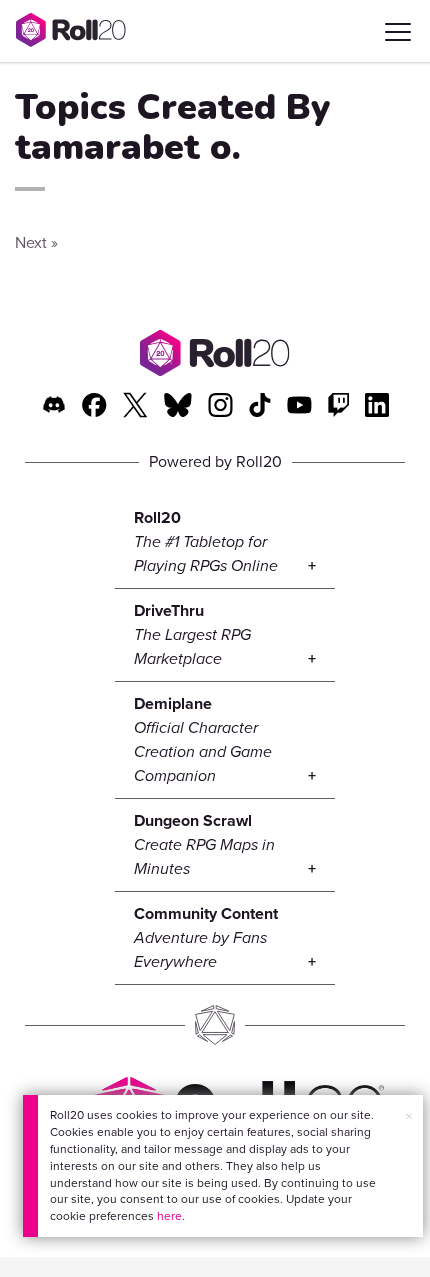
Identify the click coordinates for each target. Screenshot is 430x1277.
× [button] (409, 1116)
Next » (36, 242)
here (169, 1216)
